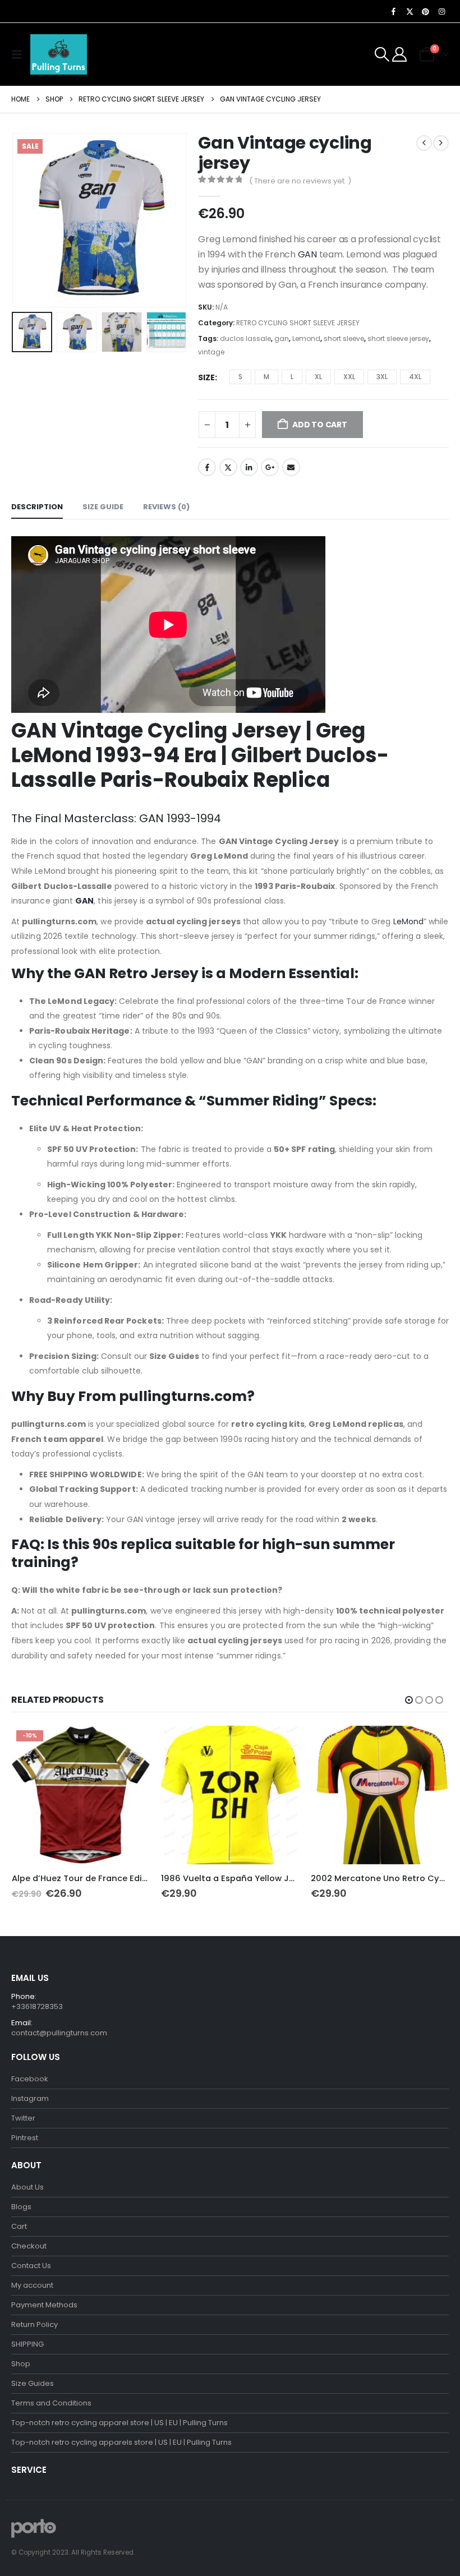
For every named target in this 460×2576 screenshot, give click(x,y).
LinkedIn (249, 467)
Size (206, 377)
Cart (19, 2226)
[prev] (424, 143)
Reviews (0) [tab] (166, 507)
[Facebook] (394, 11)
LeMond (408, 921)
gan (282, 338)
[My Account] (400, 54)
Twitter (228, 467)
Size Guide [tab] (103, 507)
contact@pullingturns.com (59, 2033)
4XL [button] (415, 377)
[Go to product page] (230, 1795)
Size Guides (33, 2383)
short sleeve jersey (398, 338)
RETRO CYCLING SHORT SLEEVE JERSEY (298, 323)
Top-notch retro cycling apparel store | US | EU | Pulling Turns (119, 2423)
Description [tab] (37, 507)
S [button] (240, 377)
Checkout (29, 2246)
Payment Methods (44, 2305)
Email (291, 467)
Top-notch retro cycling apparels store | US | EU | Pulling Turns (121, 2442)
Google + (270, 467)
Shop (21, 2364)
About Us (27, 2187)
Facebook (207, 467)
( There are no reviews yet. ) (300, 181)
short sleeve (344, 338)
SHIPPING (27, 2344)
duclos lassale (245, 338)
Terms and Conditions (51, 2403)
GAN (306, 254)
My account (32, 2285)
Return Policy (34, 2324)
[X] (410, 11)
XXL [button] (349, 377)
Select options (131, 1744)
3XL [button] (382, 377)
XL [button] (318, 377)
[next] (441, 143)
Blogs (21, 2207)
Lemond (306, 338)
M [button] (266, 377)
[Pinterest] (426, 11)
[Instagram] (441, 11)
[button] (20, 54)
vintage (211, 352)
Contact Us (31, 2266)
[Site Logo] (59, 54)
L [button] (292, 377)
